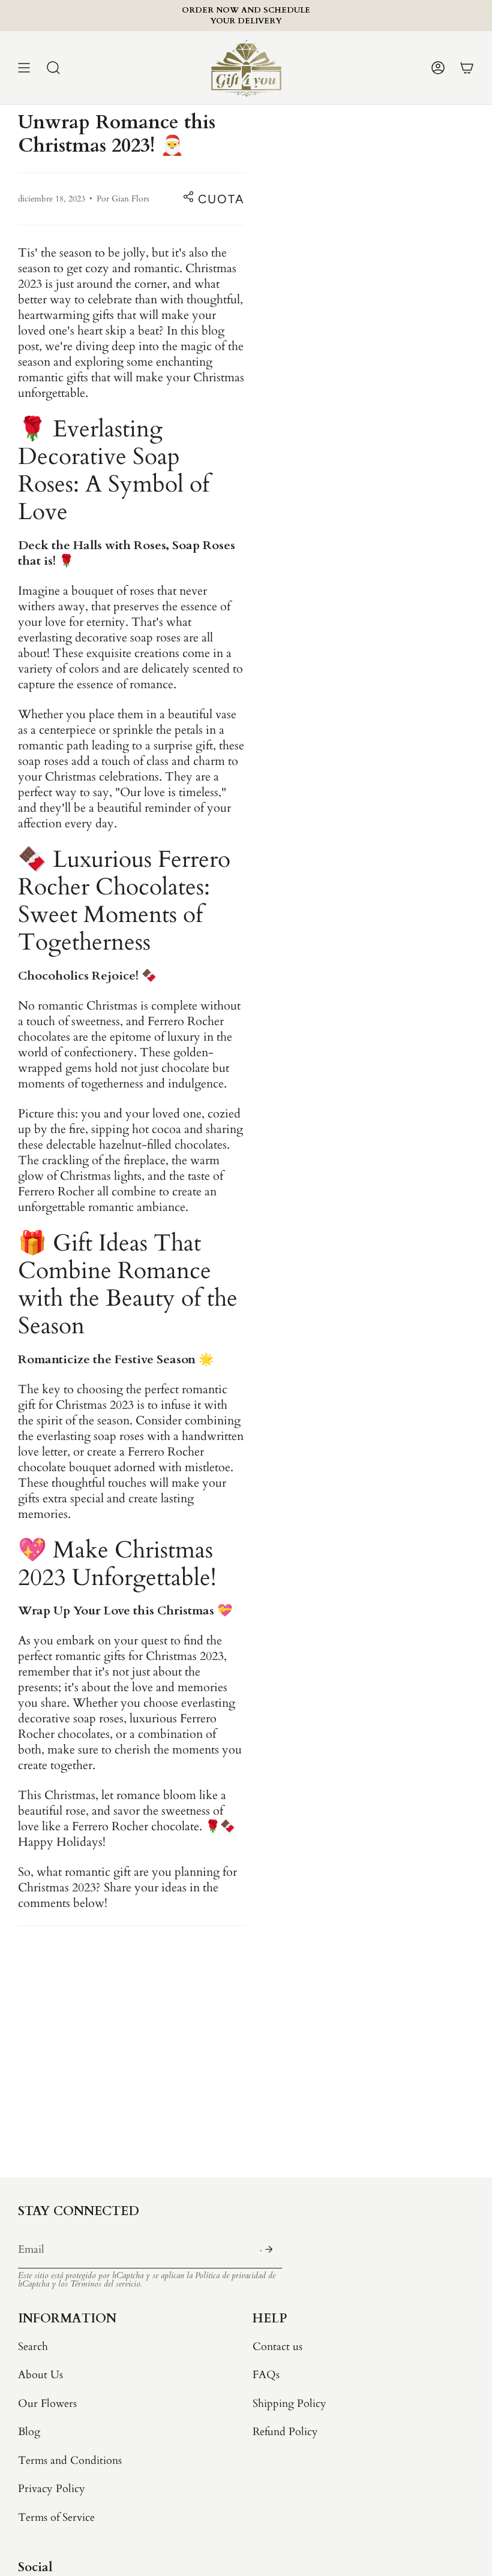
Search (33, 2347)
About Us (40, 2375)
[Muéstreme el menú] (24, 68)
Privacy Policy (52, 2489)
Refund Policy (285, 2432)
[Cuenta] (438, 68)
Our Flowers (47, 2404)
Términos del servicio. (106, 2284)
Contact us (277, 2347)
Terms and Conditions (70, 2461)
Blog (29, 2432)
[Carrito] (467, 68)
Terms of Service (56, 2518)
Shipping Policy (289, 2404)
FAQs (266, 2375)
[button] (53, 68)
